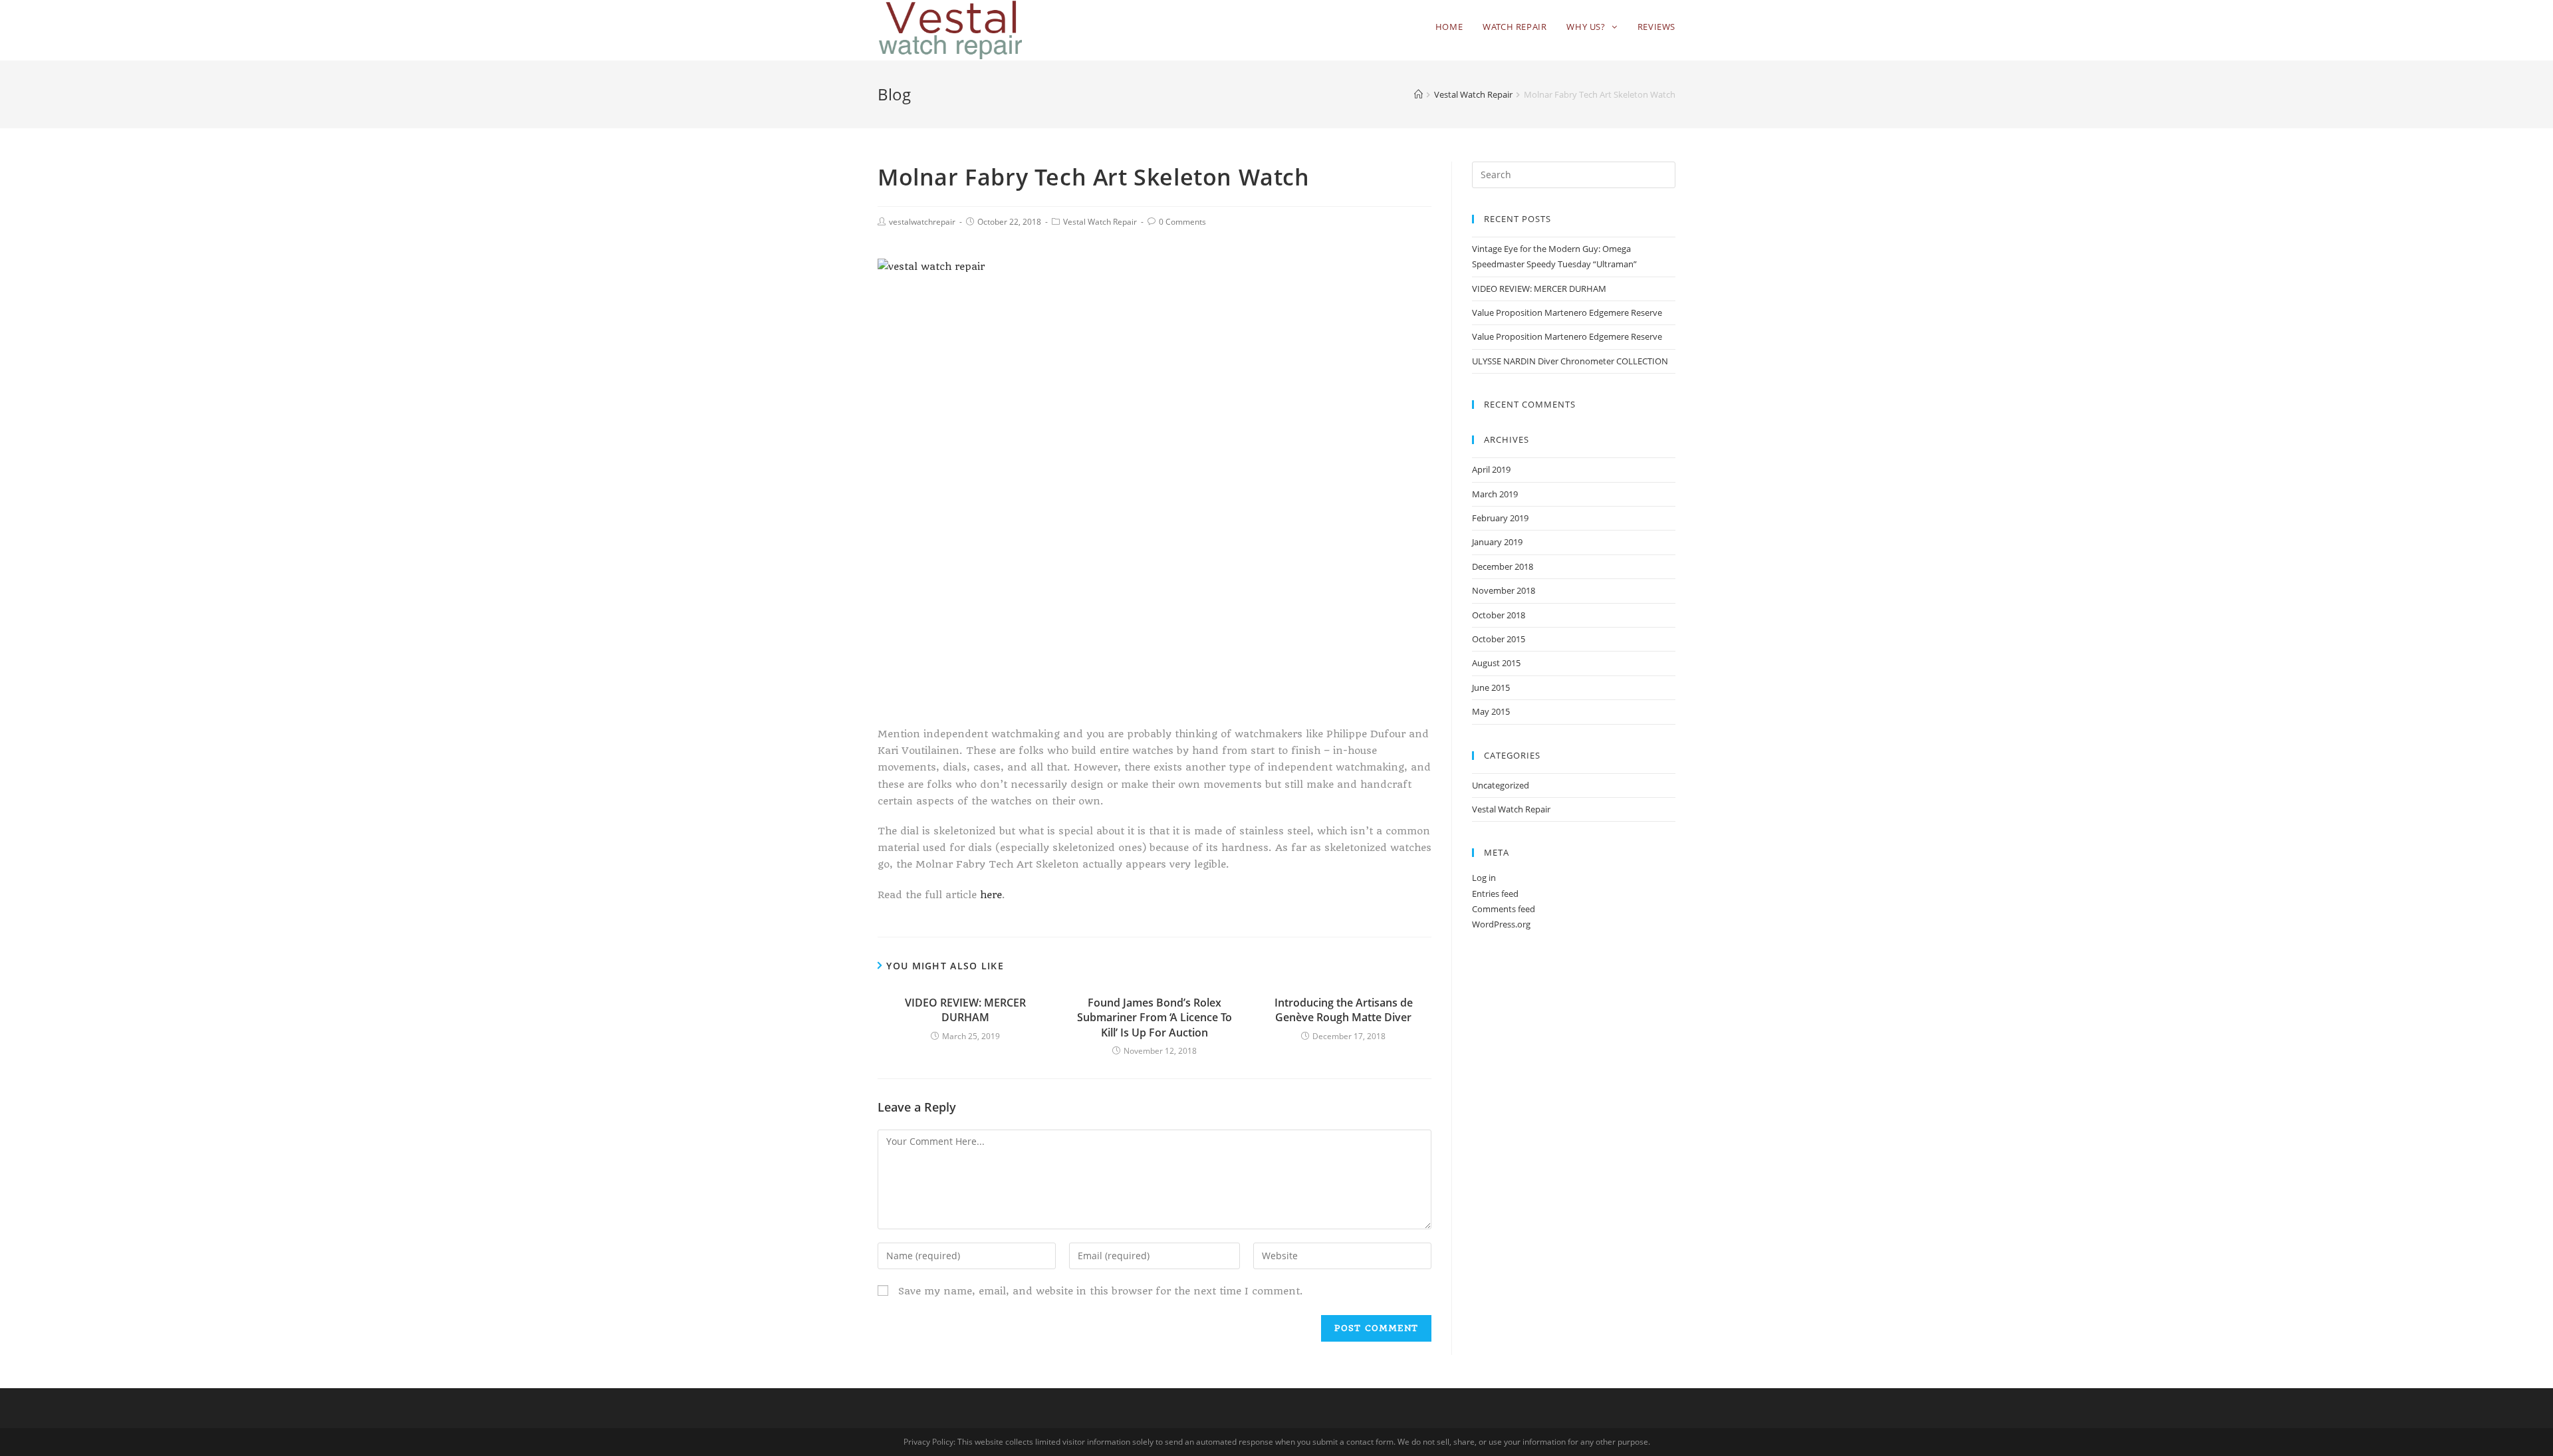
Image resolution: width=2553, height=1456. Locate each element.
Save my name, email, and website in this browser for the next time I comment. (1101, 1291)
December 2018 (1503, 566)
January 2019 (1497, 542)
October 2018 (1499, 615)
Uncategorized (1501, 785)
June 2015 (1491, 687)
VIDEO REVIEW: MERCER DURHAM (965, 1010)
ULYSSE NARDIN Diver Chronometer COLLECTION (1570, 361)
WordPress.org (1501, 924)
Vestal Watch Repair (1100, 222)
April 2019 (1491, 469)
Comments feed (1504, 909)
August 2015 (1496, 663)
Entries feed (1495, 894)
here (991, 895)
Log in (1484, 878)
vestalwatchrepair (922, 222)
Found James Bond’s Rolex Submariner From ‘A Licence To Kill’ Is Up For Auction (1155, 1018)
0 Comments (1182, 222)
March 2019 (1495, 494)
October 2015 (1499, 639)
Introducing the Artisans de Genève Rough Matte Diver (1344, 1010)
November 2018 (1504, 590)
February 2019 (1500, 518)
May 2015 (1491, 711)
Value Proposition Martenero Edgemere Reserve (1567, 312)
